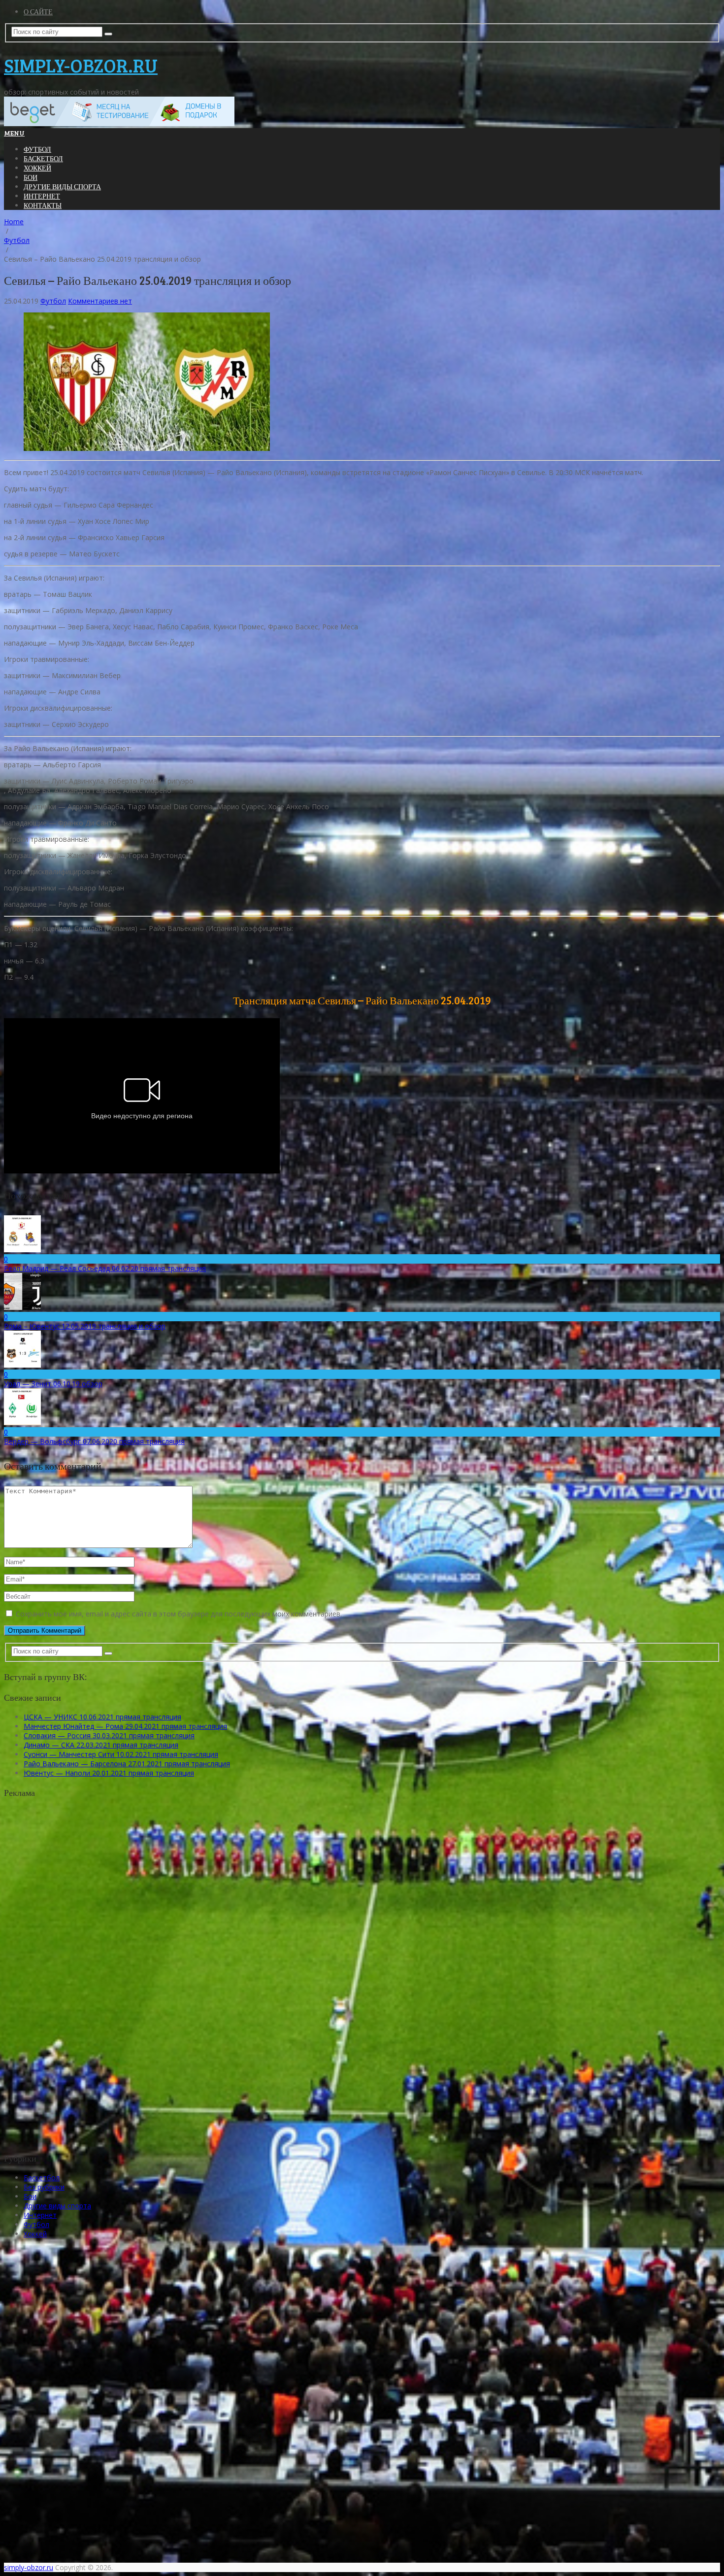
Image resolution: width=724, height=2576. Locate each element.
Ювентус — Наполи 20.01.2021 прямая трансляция (109, 1773)
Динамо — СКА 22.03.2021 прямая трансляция (101, 1745)
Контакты (43, 205)
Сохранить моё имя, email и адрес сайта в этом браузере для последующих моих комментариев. (179, 1614)
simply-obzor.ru (81, 65)
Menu (14, 133)
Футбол (37, 149)
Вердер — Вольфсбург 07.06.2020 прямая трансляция (94, 1441)
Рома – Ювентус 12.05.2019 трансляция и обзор (85, 1326)
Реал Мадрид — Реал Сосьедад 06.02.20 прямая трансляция (105, 1268)
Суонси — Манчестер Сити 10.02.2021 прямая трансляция (121, 1754)
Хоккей (37, 168)
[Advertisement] (85, 1984)
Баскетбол (43, 158)
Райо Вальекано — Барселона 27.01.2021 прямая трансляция (127, 1764)
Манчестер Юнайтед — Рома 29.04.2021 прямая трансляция (125, 1726)
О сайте (38, 12)
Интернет (42, 196)
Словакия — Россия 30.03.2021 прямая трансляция (109, 1735)
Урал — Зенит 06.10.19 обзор (53, 1384)
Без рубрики (44, 2187)
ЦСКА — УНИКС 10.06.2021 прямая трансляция (102, 1717)
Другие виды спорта (62, 187)
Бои (31, 177)
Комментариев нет (100, 301)
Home (14, 222)
